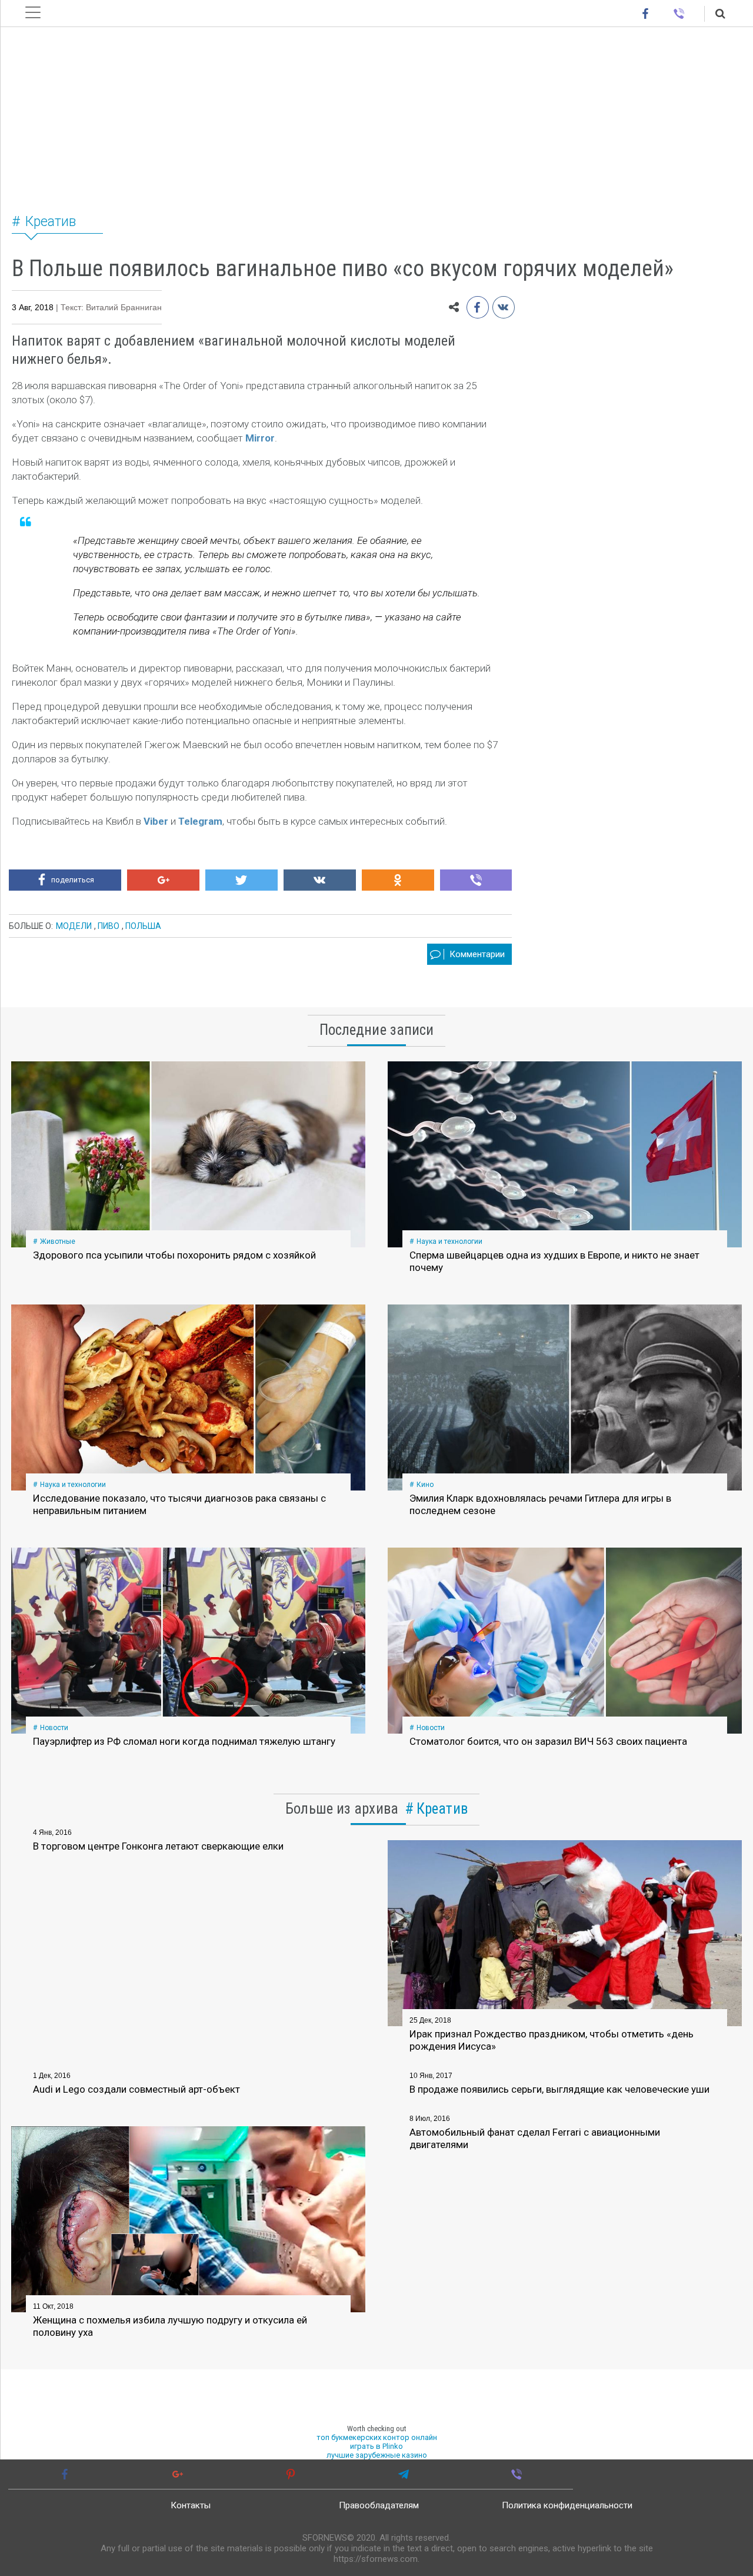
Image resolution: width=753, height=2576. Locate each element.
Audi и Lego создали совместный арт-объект (136, 2089)
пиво (109, 926)
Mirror (260, 438)
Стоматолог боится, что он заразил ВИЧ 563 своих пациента (548, 1741)
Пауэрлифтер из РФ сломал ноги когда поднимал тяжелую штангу (184, 1741)
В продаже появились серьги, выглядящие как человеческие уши (559, 2089)
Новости (54, 1728)
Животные (58, 1241)
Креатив (51, 222)
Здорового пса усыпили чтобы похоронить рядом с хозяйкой (174, 1255)
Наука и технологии (449, 1241)
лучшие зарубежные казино (377, 2455)
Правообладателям (379, 2505)
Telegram (200, 821)
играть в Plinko (376, 2446)
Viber (156, 821)
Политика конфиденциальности (567, 2505)
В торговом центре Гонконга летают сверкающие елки (158, 1846)
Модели (74, 926)
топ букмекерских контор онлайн (377, 2437)
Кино (425, 1485)
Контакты (191, 2505)
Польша (143, 926)
